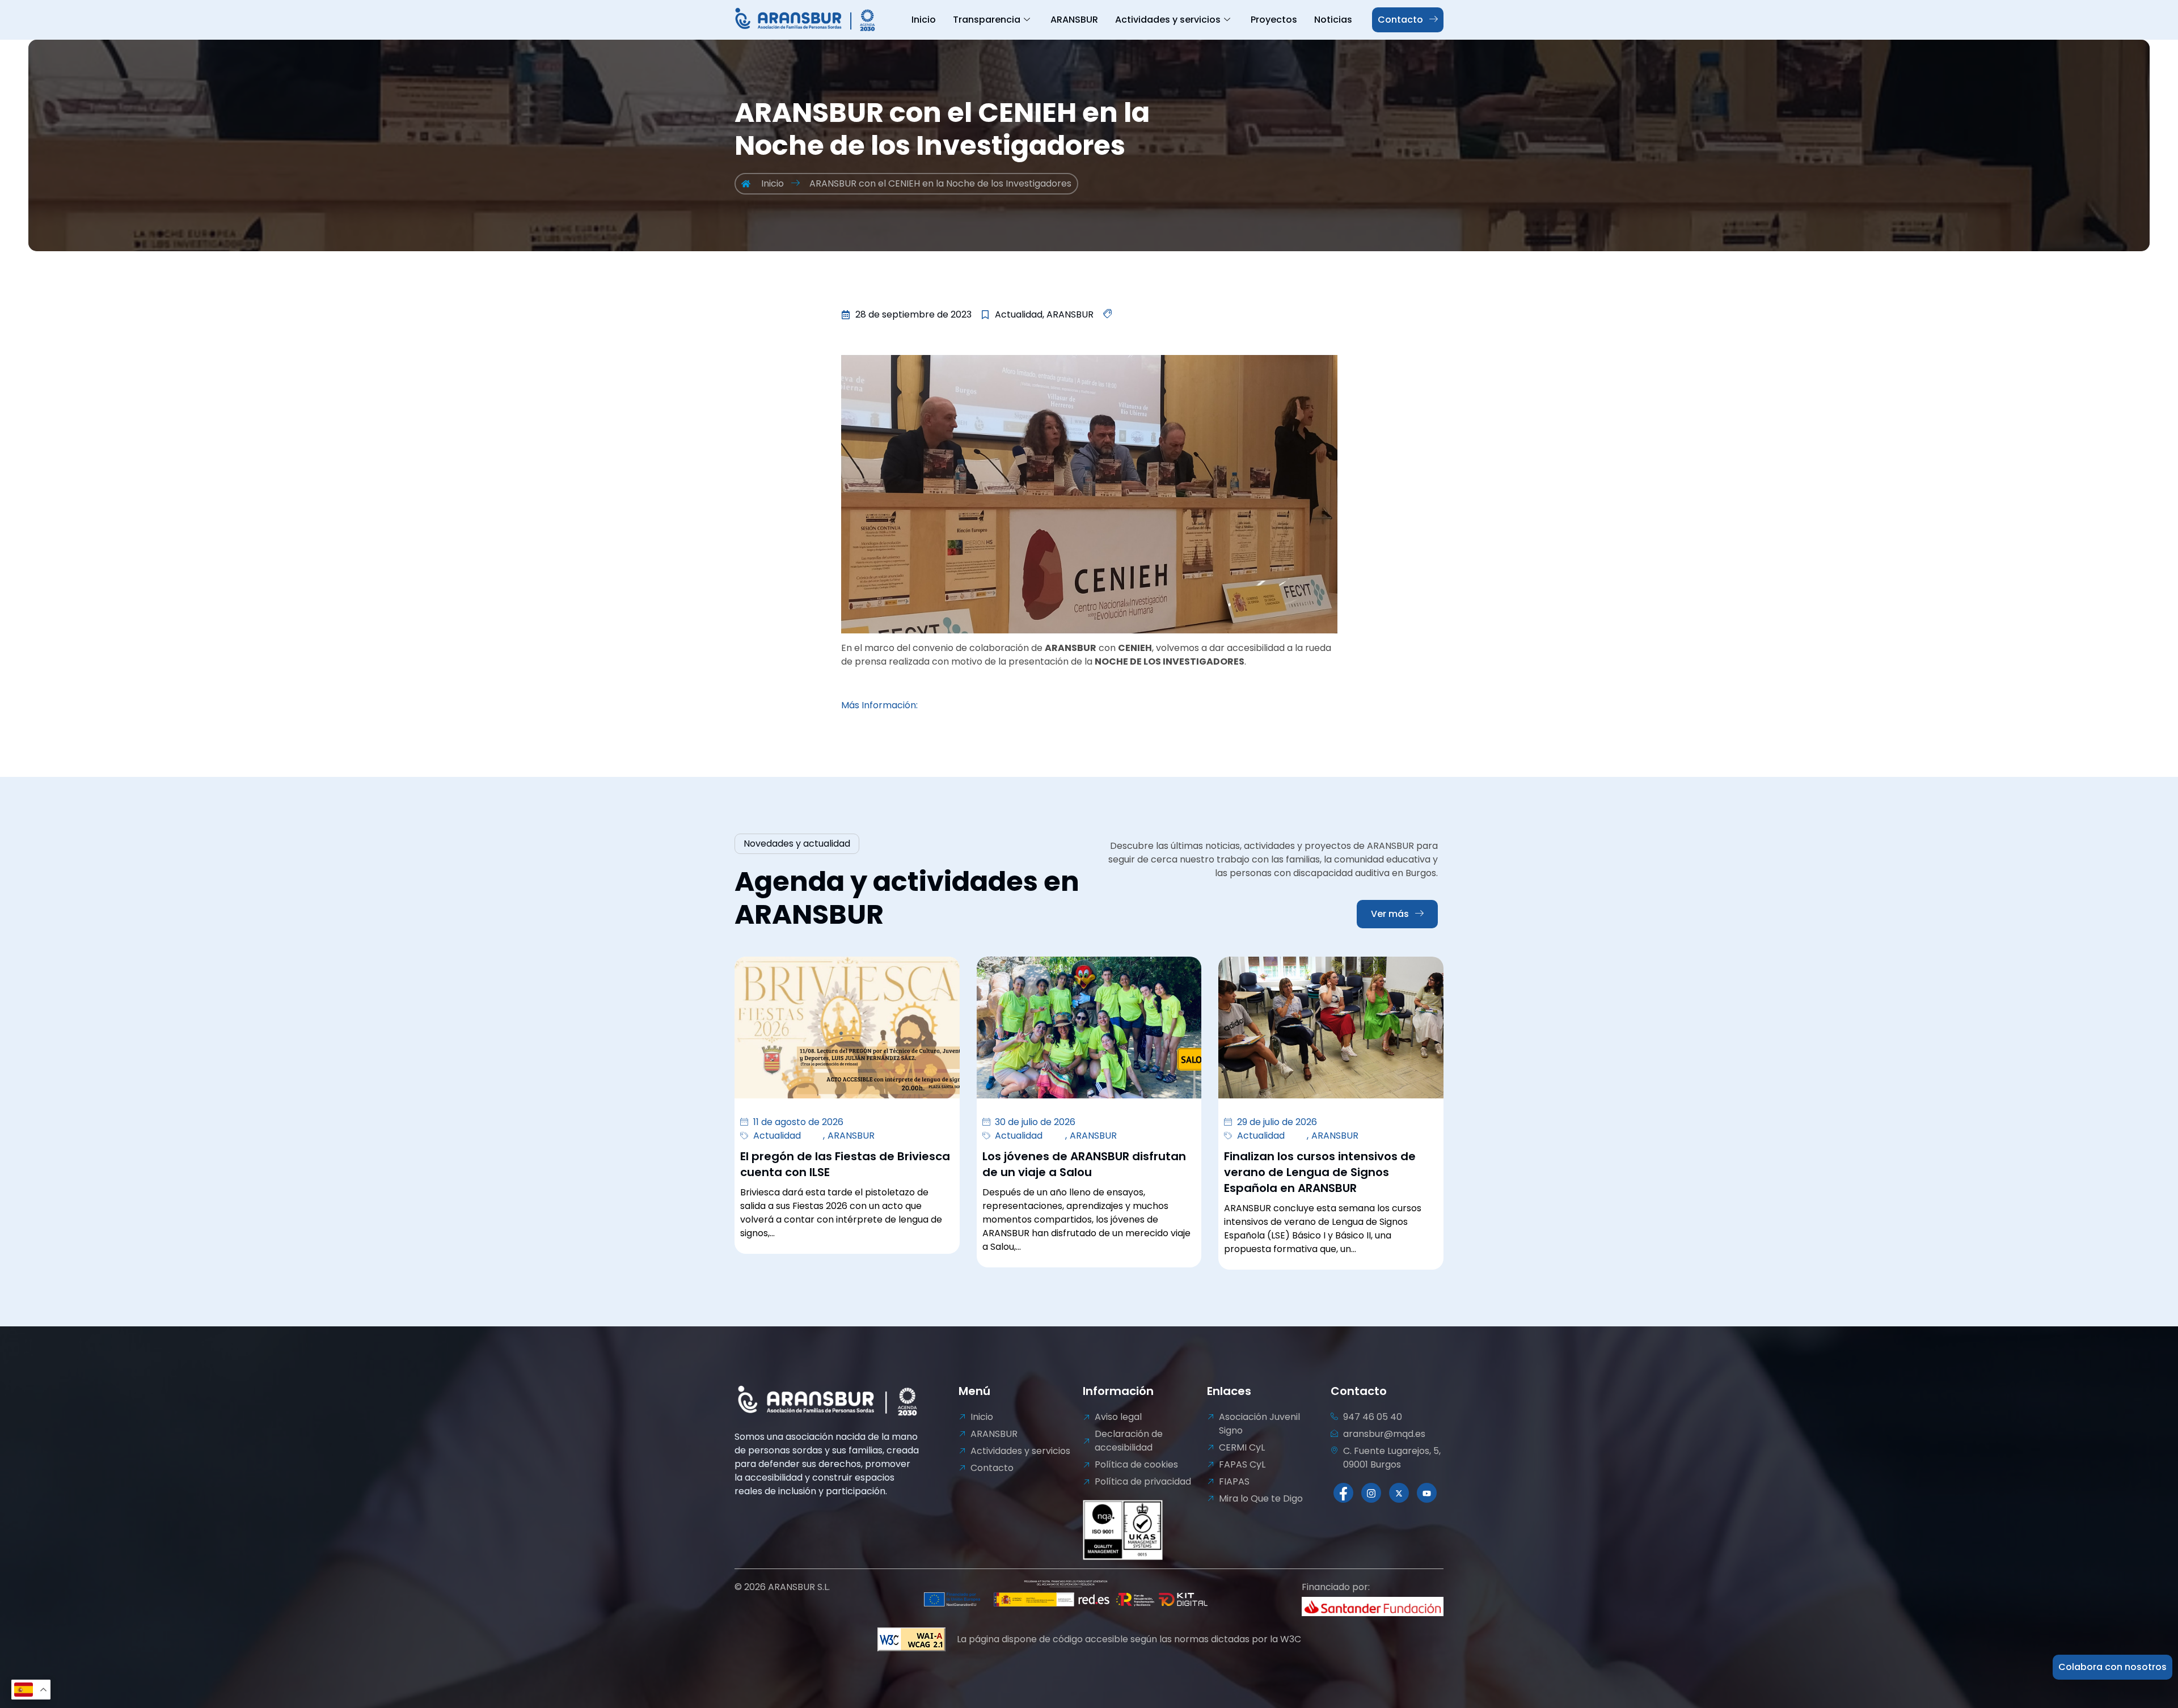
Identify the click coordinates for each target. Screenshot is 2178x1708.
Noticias (1333, 20)
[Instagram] (1371, 1493)
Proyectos (1274, 20)
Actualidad (777, 1136)
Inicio (924, 20)
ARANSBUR (1074, 20)
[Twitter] (1399, 1493)
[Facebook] (1343, 1493)
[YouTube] (1427, 1493)
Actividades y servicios (1168, 20)
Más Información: (879, 705)
